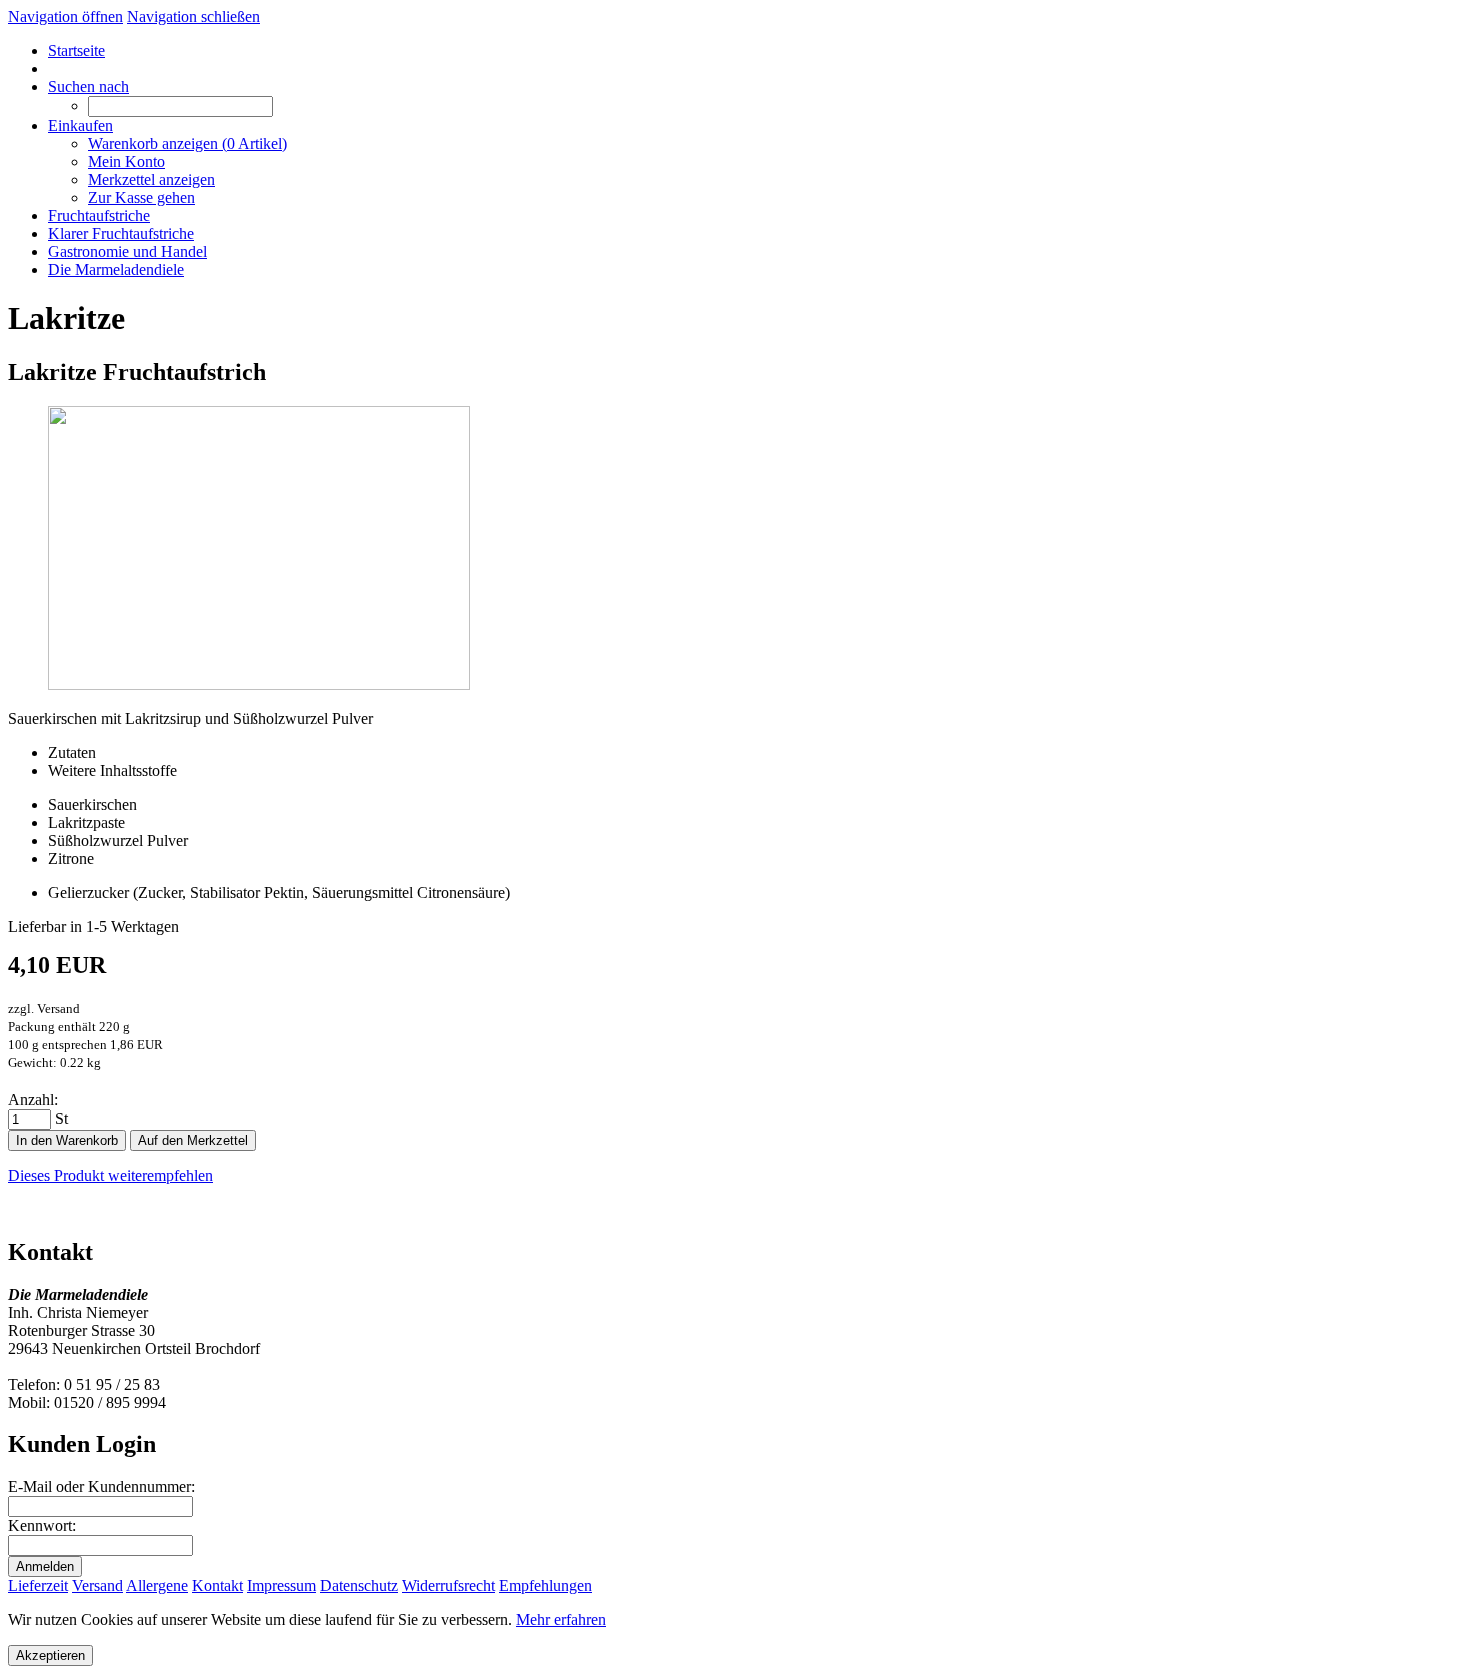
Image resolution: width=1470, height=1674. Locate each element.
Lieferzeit (38, 1585)
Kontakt (217, 1585)
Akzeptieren (50, 1655)
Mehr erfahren (561, 1619)
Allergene (157, 1585)
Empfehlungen (545, 1585)
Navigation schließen (193, 16)
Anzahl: (33, 1099)
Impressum (281, 1585)
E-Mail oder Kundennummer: (101, 1486)
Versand (97, 1585)
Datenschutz (359, 1585)
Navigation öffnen (65, 16)
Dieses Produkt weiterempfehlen (110, 1175)
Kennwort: (42, 1525)
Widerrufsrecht (448, 1585)
